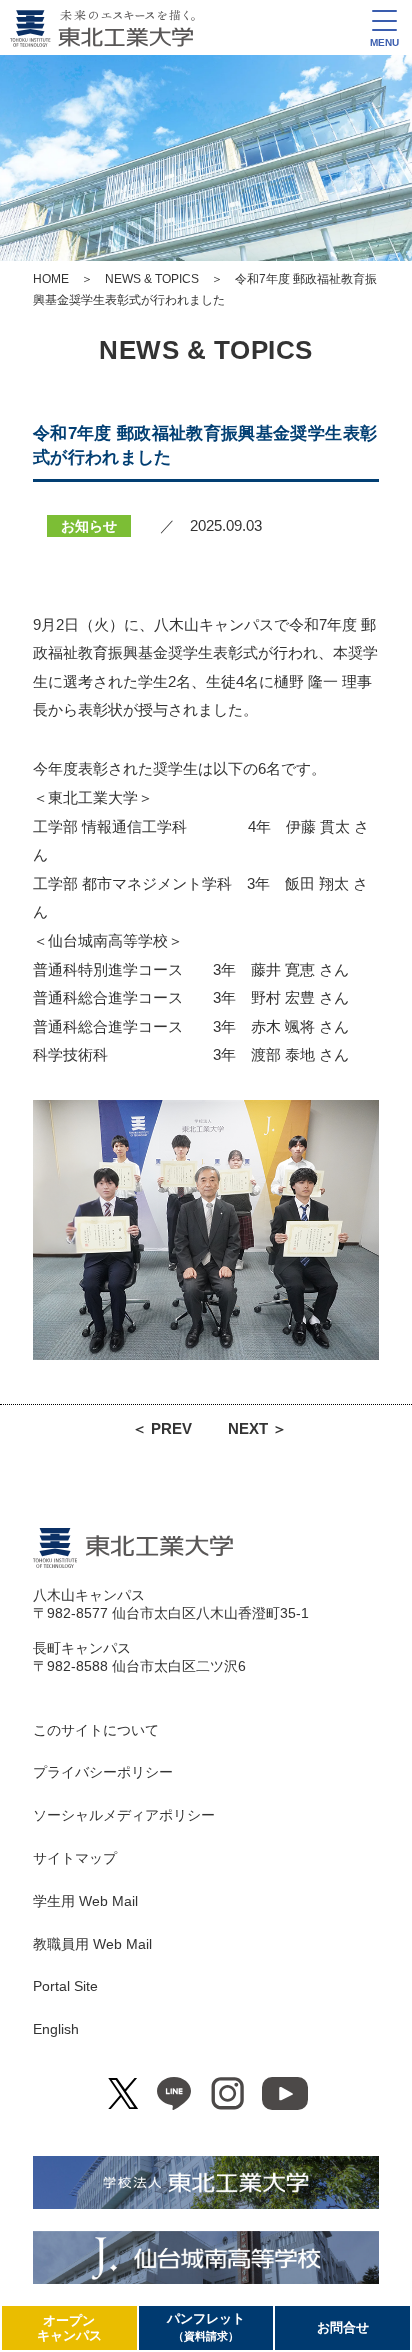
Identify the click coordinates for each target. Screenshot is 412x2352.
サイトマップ (75, 1858)
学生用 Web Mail (85, 1901)
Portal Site (65, 1986)
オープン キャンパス (69, 2328)
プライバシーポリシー (103, 1772)
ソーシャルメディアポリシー (124, 1815)
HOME (51, 279)
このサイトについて (96, 1730)
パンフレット (206, 2326)
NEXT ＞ (257, 1428)
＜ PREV (162, 1428)
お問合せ (343, 2327)
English (56, 2029)
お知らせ (89, 526)
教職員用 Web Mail (92, 1944)
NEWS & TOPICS (152, 279)
